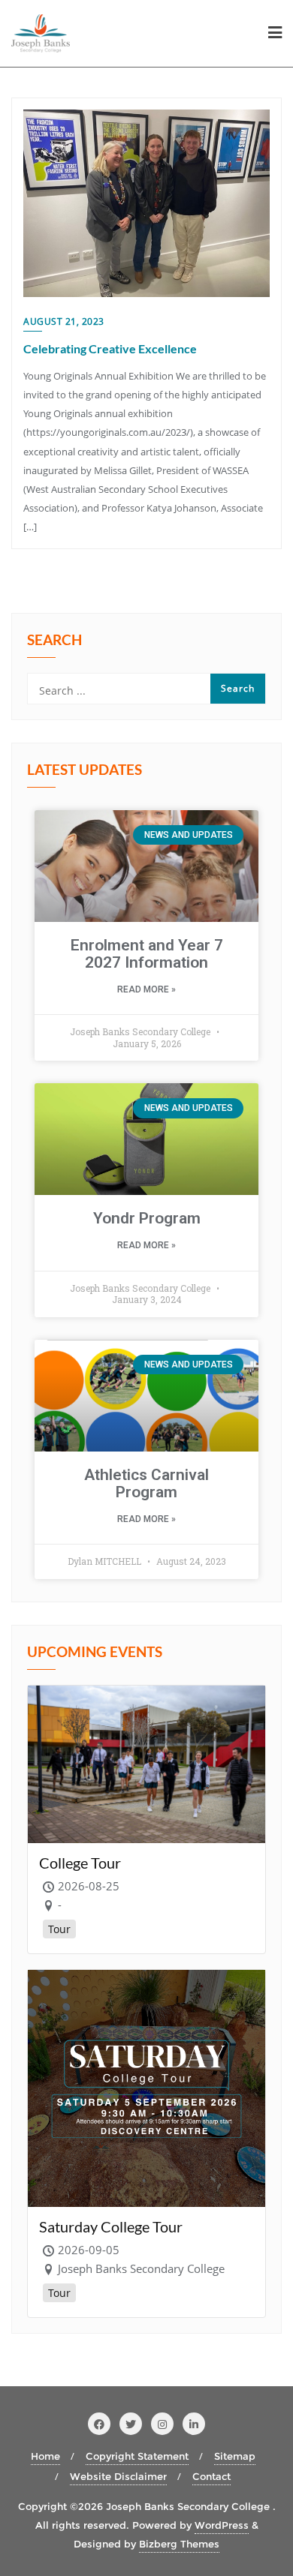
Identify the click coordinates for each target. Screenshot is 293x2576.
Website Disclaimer (118, 2476)
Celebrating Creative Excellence (110, 348)
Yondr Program (147, 1218)
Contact (211, 2476)
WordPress (222, 2525)
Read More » (146, 989)
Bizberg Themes (179, 2544)
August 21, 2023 (64, 321)
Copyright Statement (137, 2456)
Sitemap (235, 2456)
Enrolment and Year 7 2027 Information (147, 954)
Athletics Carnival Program (146, 1483)
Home (45, 2456)
